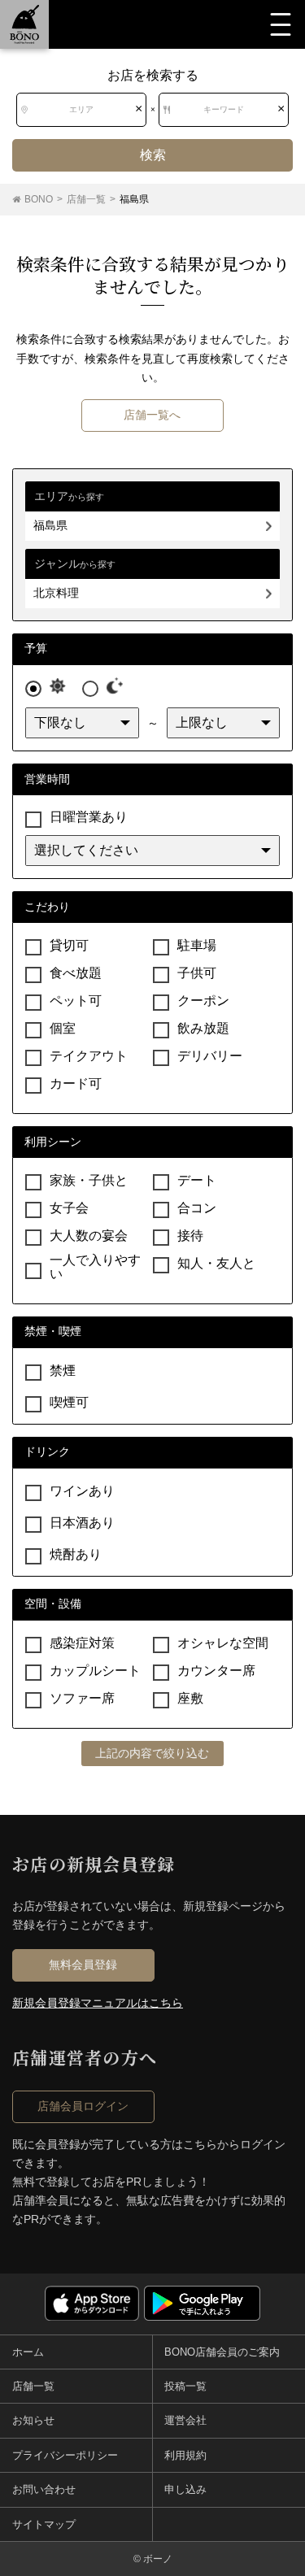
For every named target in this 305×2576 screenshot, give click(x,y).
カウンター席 (216, 1671)
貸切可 (69, 945)
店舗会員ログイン (83, 2106)
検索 (153, 155)
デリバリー (210, 1056)
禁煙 (63, 1371)
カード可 (76, 1083)
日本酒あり (82, 1523)
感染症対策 (82, 1643)
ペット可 (76, 1001)
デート (197, 1180)
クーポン (203, 1001)
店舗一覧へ (152, 415)
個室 (63, 1028)
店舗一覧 (33, 2386)
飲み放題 (203, 1028)
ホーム (28, 2352)
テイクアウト (89, 1056)
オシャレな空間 (223, 1643)
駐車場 (197, 945)
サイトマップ (44, 2524)
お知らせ (33, 2420)
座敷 (190, 1698)
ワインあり (82, 1491)
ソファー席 (82, 1698)
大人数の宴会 (89, 1236)
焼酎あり (76, 1554)
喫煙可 (69, 1402)
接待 (190, 1236)
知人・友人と (216, 1263)
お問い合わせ (44, 2489)
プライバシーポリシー (65, 2455)
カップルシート (95, 1671)
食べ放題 (76, 973)
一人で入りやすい (95, 1267)
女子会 (69, 1208)
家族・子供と (89, 1180)
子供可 (197, 973)
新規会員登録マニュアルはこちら (98, 2003)
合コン (197, 1208)
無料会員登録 (83, 1965)
